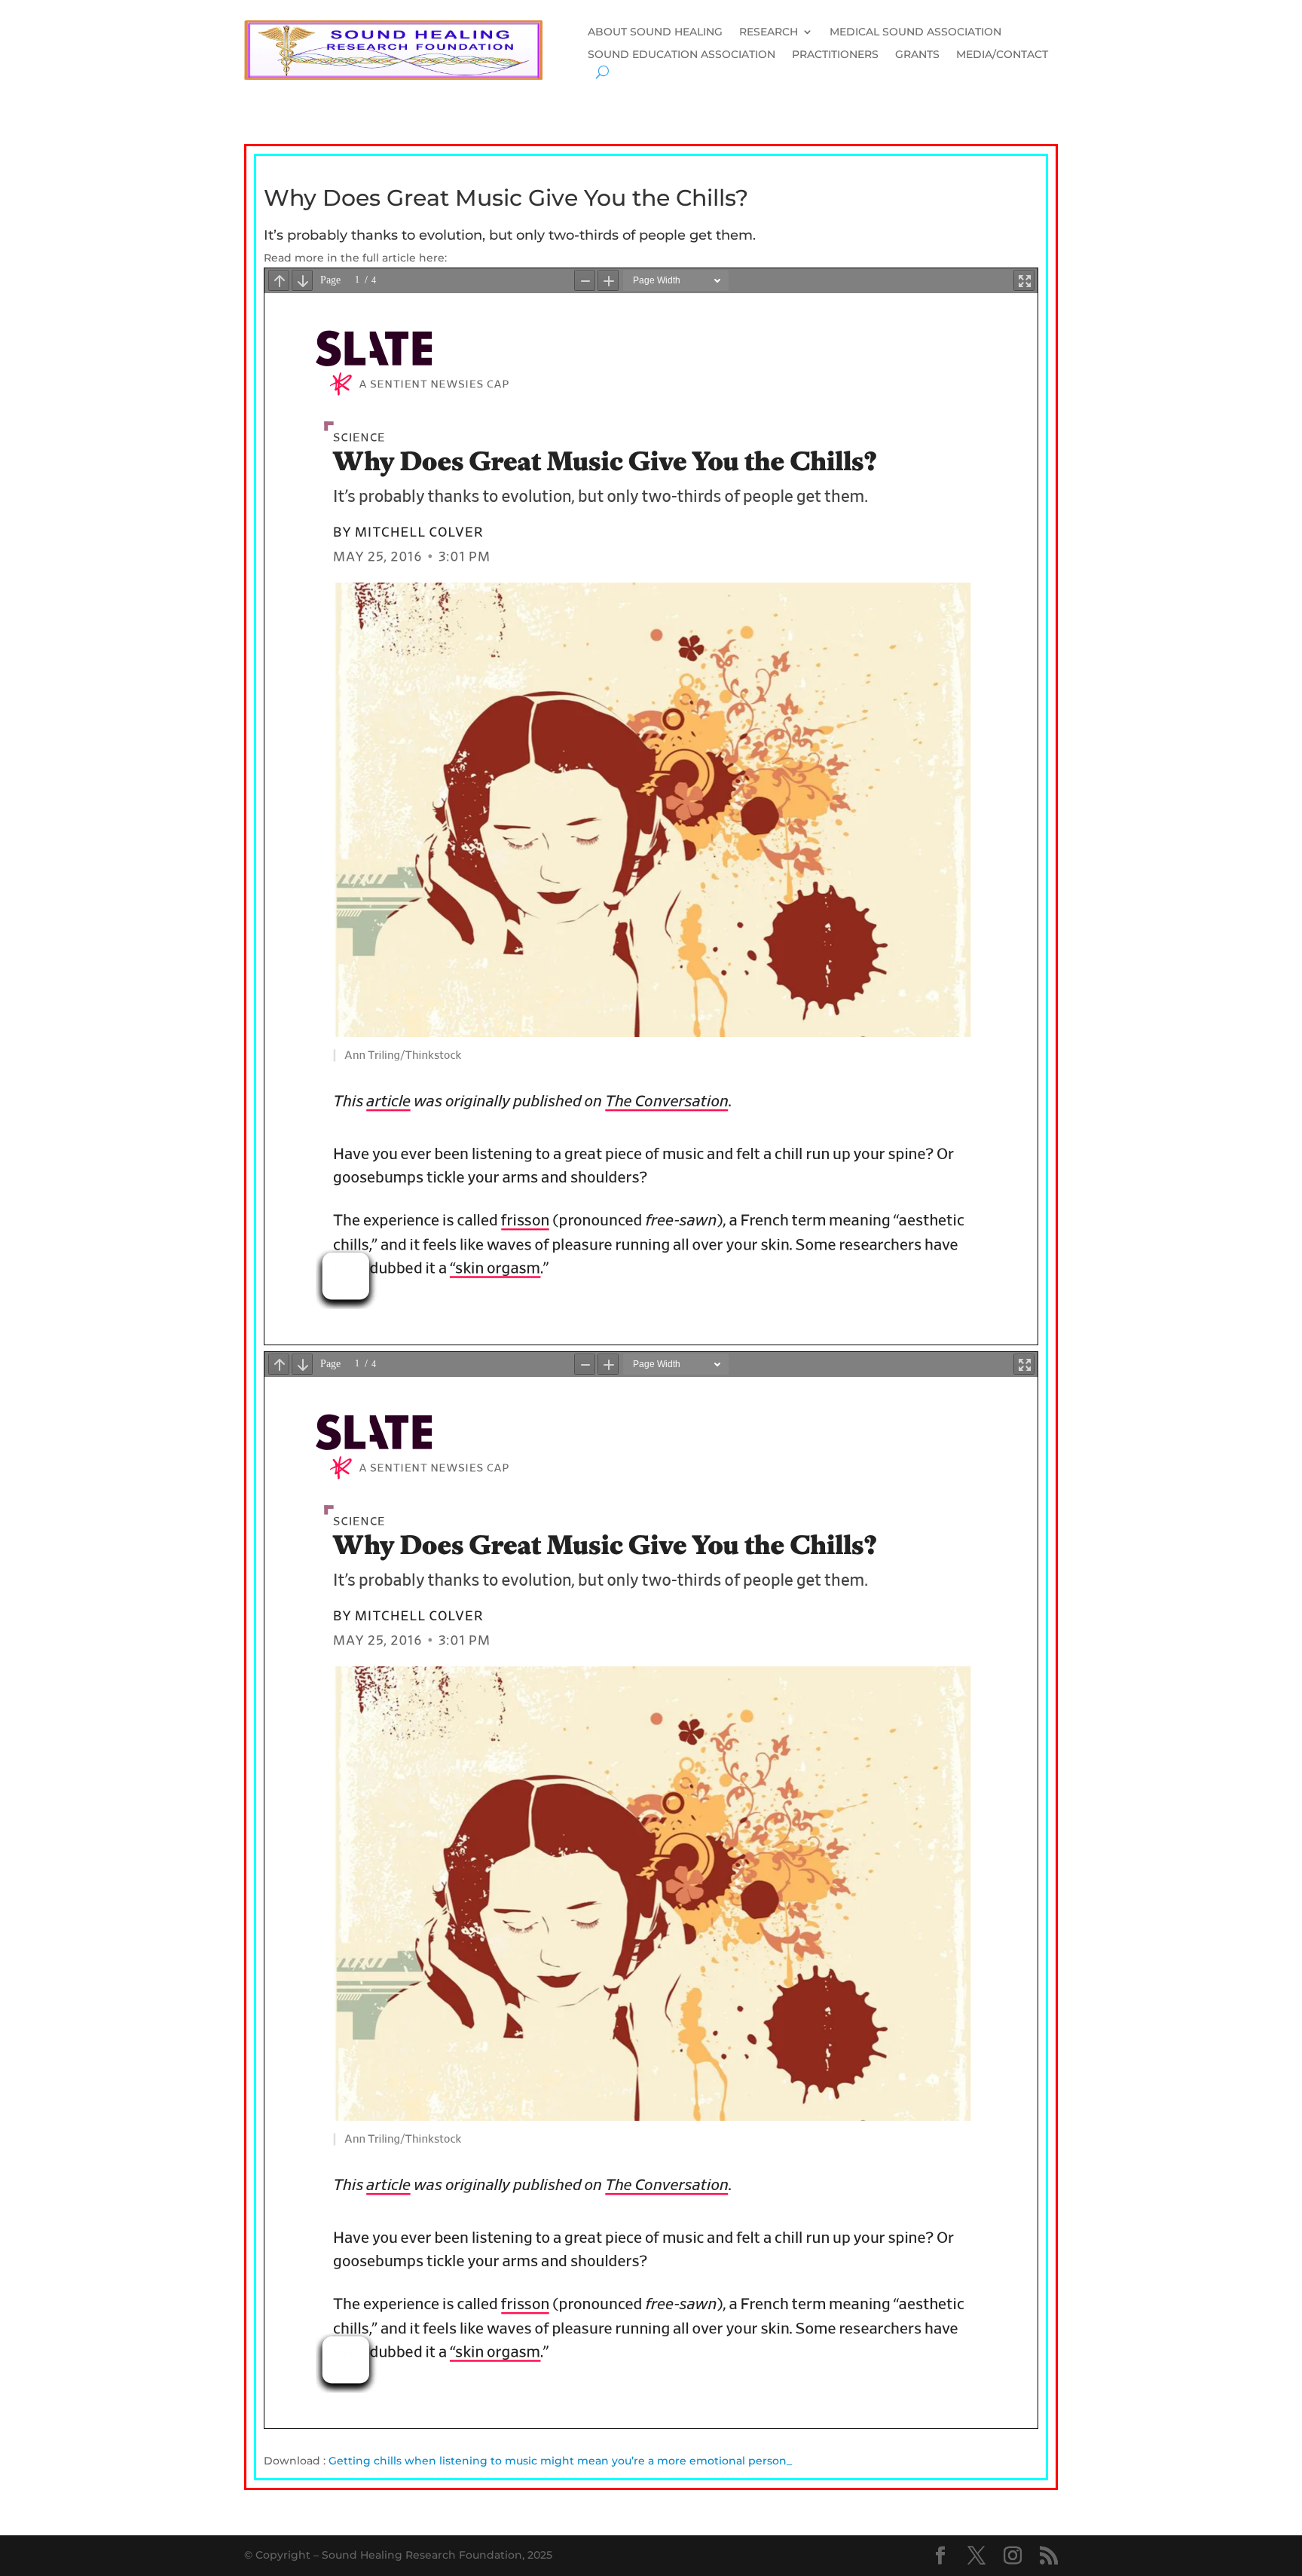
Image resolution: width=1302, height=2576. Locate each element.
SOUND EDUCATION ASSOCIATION (682, 55)
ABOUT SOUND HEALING (655, 32)
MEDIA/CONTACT (1002, 55)
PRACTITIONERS (835, 55)
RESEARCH (769, 32)
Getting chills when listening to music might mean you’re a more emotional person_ (560, 2461)
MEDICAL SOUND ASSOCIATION (915, 32)
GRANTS (917, 55)
